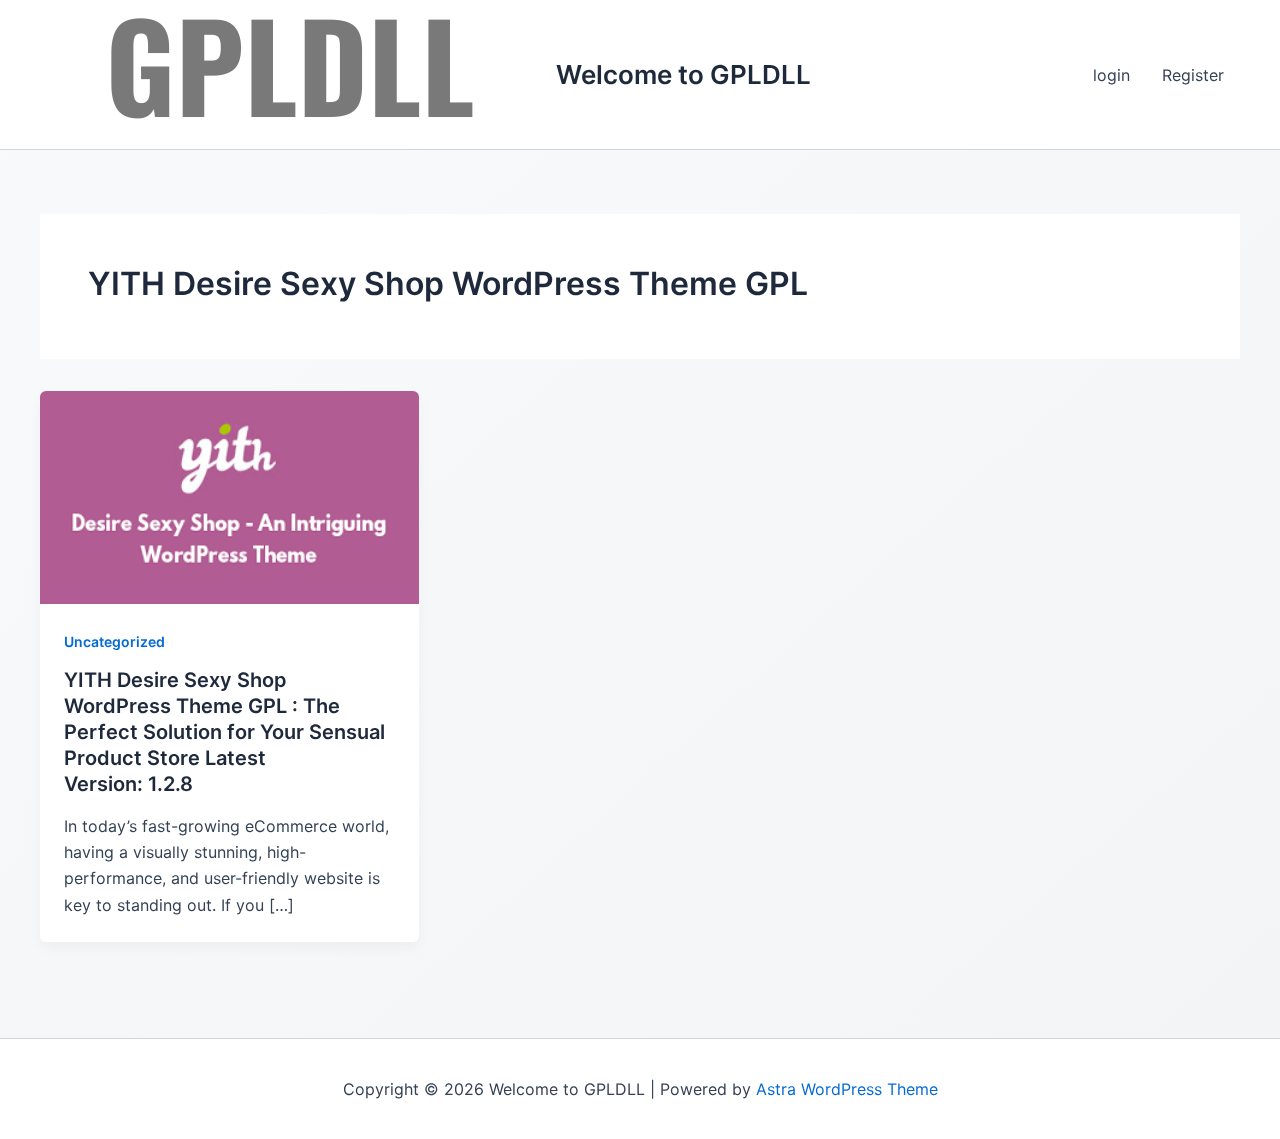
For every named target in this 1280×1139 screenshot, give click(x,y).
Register (1193, 75)
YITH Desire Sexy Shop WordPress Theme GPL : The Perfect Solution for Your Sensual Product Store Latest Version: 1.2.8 (224, 732)
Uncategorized (114, 641)
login (1111, 75)
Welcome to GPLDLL (683, 74)
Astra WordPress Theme (847, 1089)
